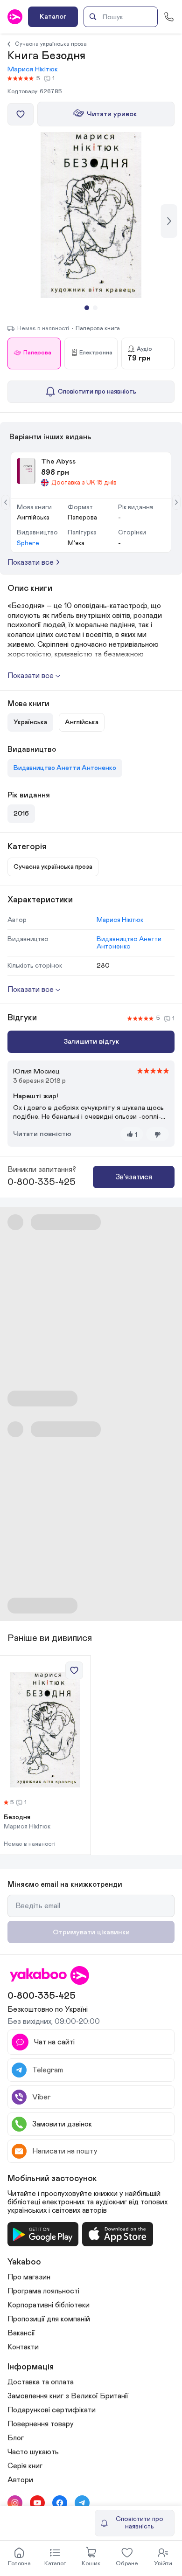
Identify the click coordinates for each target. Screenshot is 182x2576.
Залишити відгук (91, 1042)
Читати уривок (112, 114)
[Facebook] (60, 2503)
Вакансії (21, 2333)
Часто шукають (33, 2452)
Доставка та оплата (41, 2382)
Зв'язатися (134, 1177)
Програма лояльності (43, 2291)
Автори (20, 2480)
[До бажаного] (21, 114)
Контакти (23, 2347)
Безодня (17, 1817)
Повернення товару (41, 2424)
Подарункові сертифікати (52, 2410)
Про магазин (29, 2277)
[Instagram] (15, 2503)
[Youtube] (37, 2503)
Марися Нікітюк (33, 69)
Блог (16, 2438)
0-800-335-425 (42, 1182)
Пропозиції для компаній (49, 2319)
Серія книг (25, 2466)
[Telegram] (82, 2503)
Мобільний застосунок (52, 2179)
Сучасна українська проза (51, 44)
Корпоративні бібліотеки (49, 2305)
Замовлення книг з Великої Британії (68, 2396)
